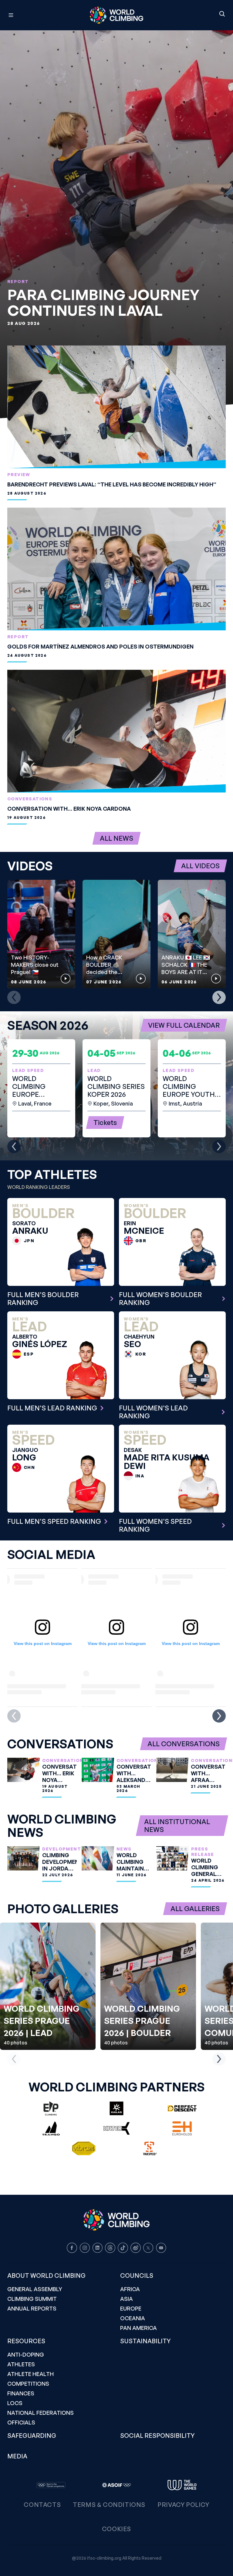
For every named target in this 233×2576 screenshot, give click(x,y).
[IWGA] (182, 2485)
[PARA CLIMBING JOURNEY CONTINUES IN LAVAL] (116, 224)
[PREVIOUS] (14, 997)
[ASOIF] (116, 2485)
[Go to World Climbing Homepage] (116, 15)
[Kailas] (116, 2108)
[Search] (222, 14)
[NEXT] (219, 997)
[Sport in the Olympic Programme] (51, 2485)
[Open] (38, 15)
